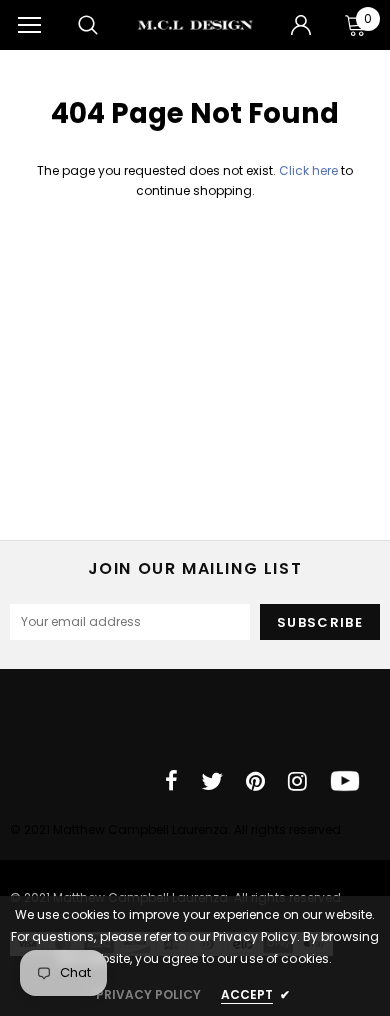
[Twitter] (212, 781)
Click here (310, 170)
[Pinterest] (255, 781)
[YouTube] (345, 781)
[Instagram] (297, 781)
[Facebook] (171, 781)
